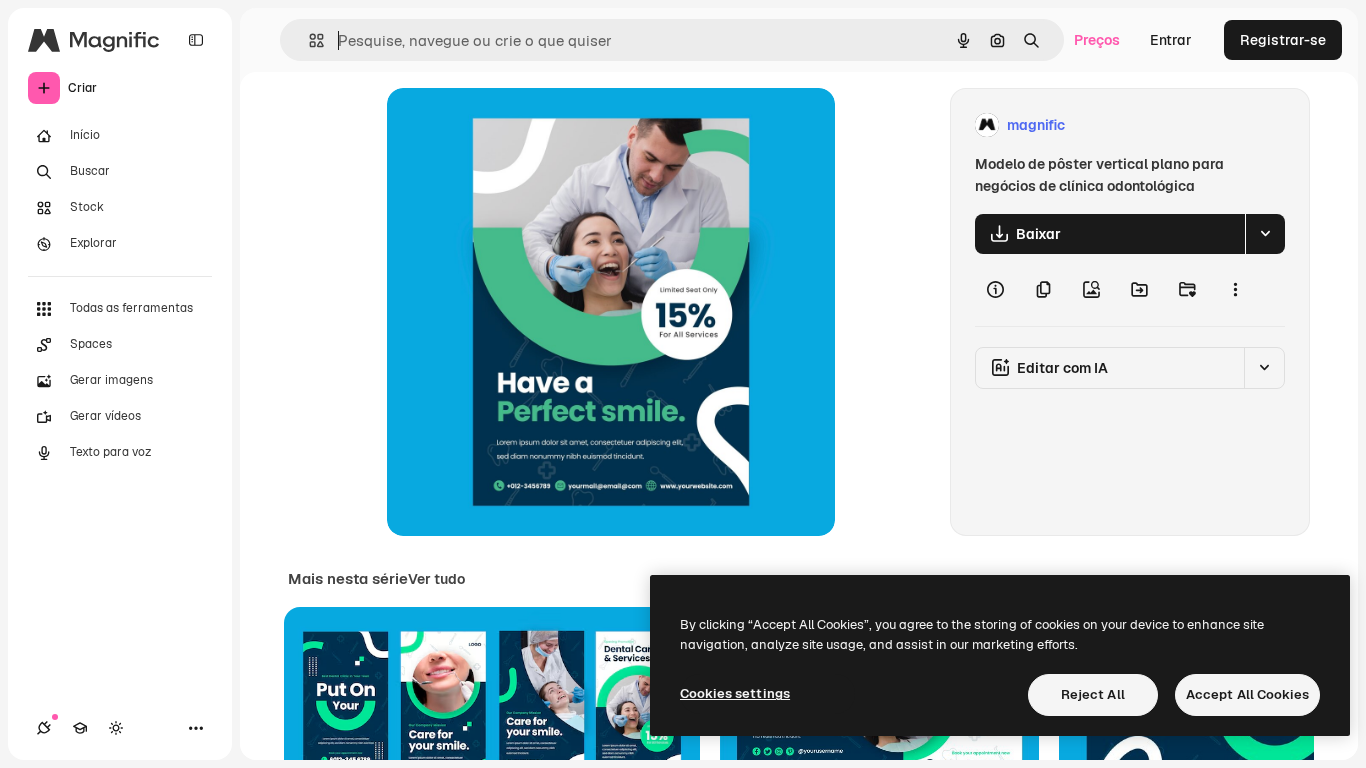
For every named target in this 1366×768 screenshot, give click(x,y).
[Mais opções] (1235, 290)
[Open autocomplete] (308, 40)
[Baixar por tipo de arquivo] (1265, 234)
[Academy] (80, 728)
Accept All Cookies (1247, 694)
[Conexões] (44, 728)
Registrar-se (1283, 40)
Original (515, 125)
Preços (1097, 40)
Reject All (1093, 694)
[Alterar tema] (116, 728)
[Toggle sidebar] (196, 40)
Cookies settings (735, 693)
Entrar (1171, 40)
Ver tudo (436, 579)
